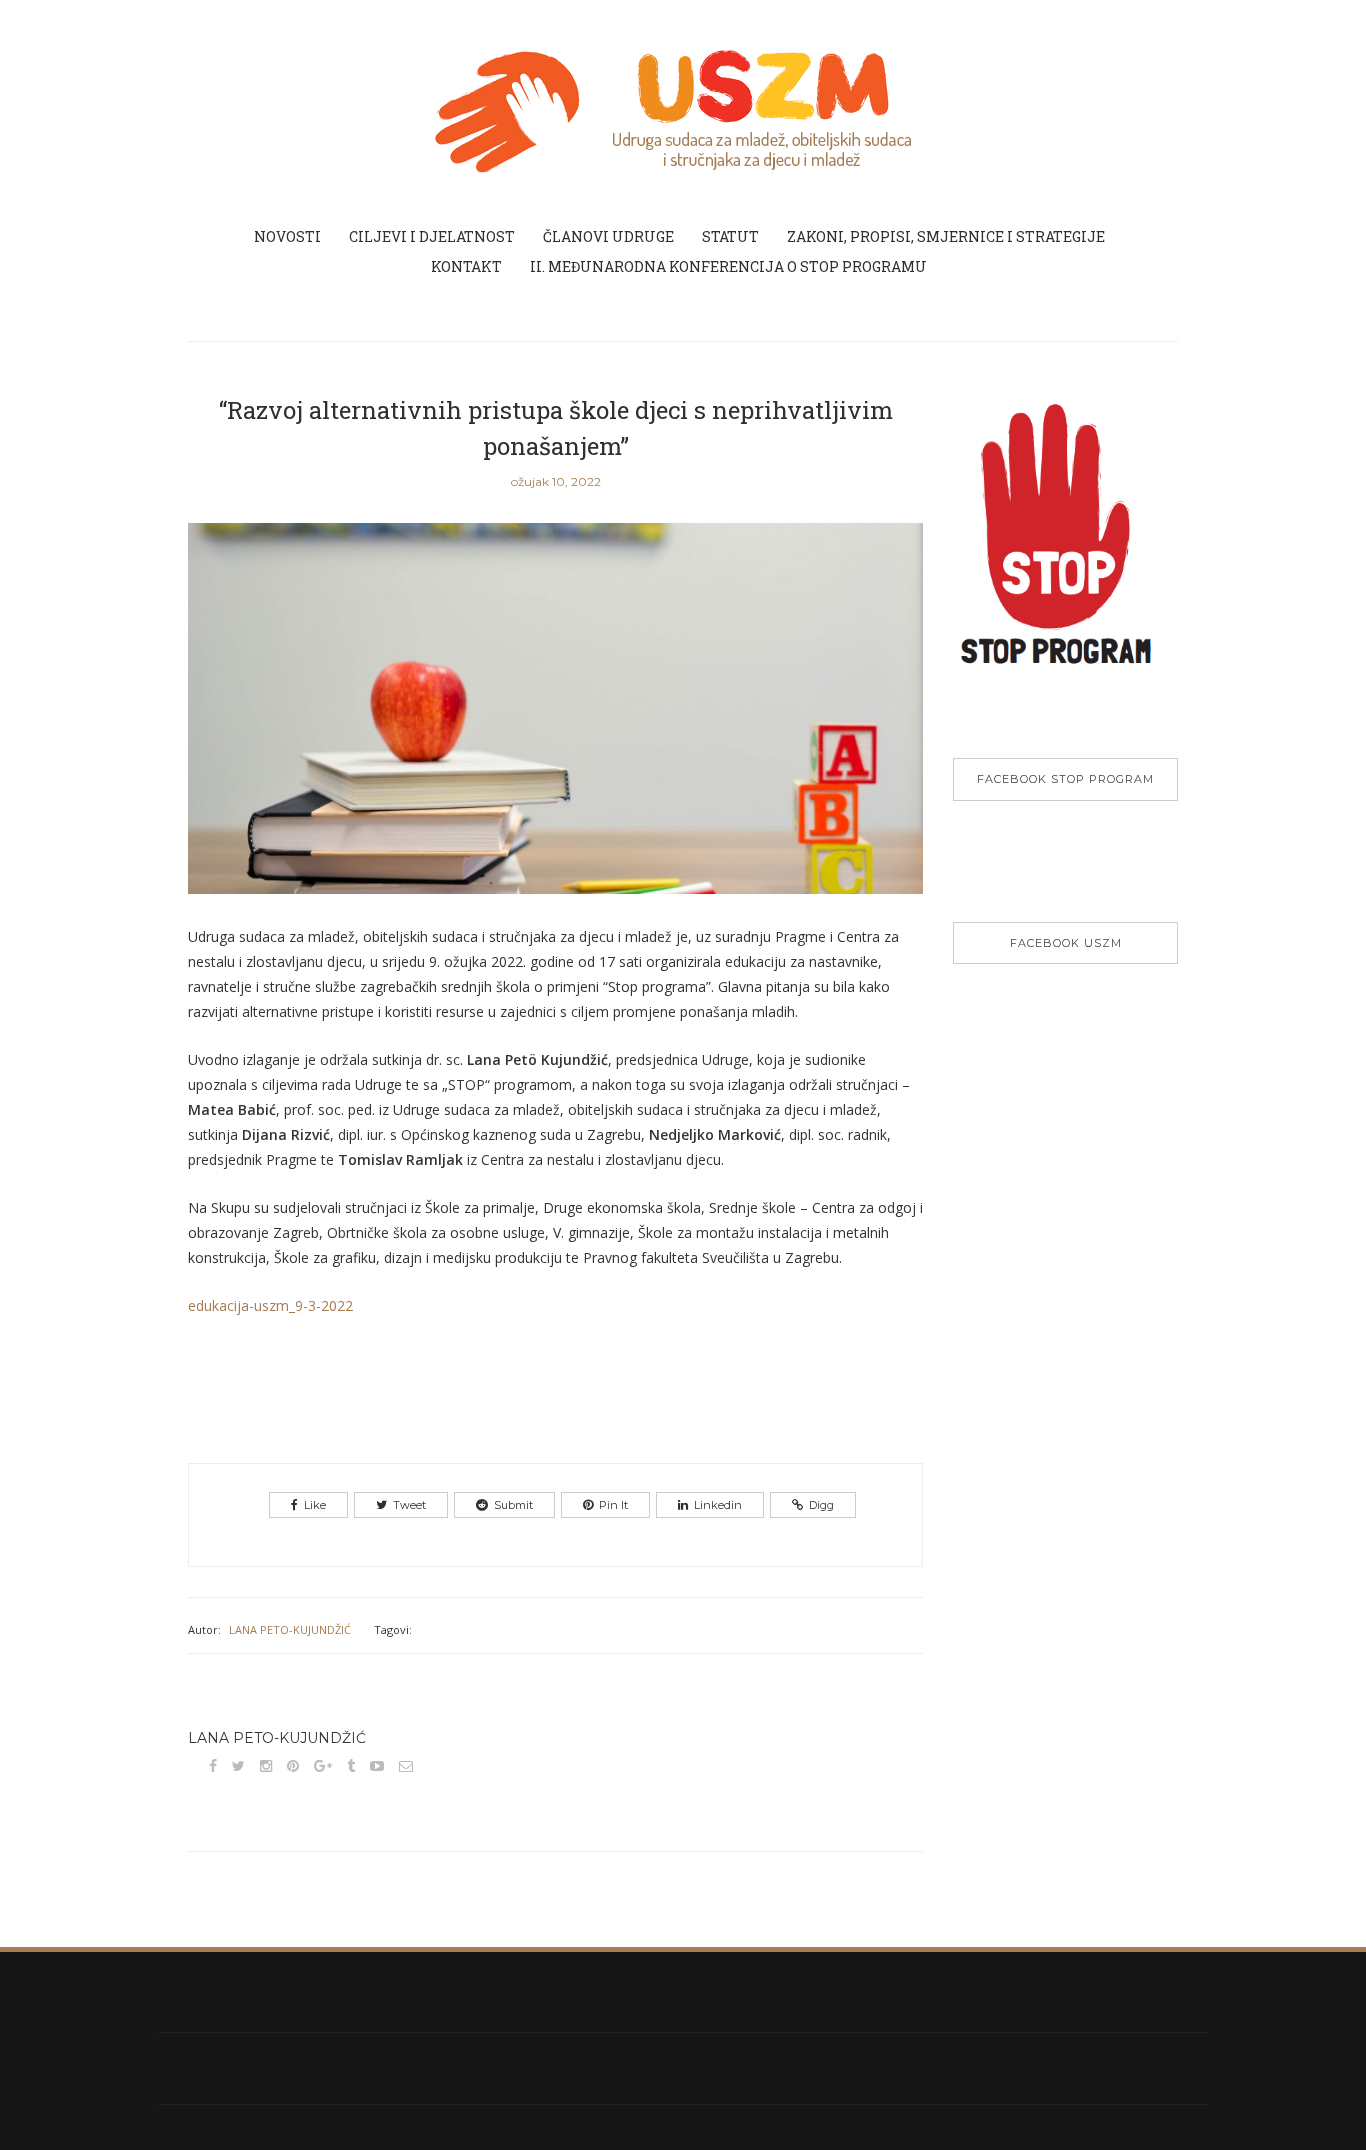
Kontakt (466, 266)
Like (315, 1505)
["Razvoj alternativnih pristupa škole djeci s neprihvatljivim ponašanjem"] (555, 722)
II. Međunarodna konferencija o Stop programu (728, 266)
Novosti (287, 236)
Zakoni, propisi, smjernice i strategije (946, 236)
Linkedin (718, 1505)
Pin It (613, 1505)
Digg (821, 1505)
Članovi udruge (608, 236)
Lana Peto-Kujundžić (290, 1629)
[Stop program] (1065, 552)
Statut (730, 236)
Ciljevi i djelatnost (432, 236)
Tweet (409, 1505)
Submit (513, 1505)
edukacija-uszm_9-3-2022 (270, 1305)
